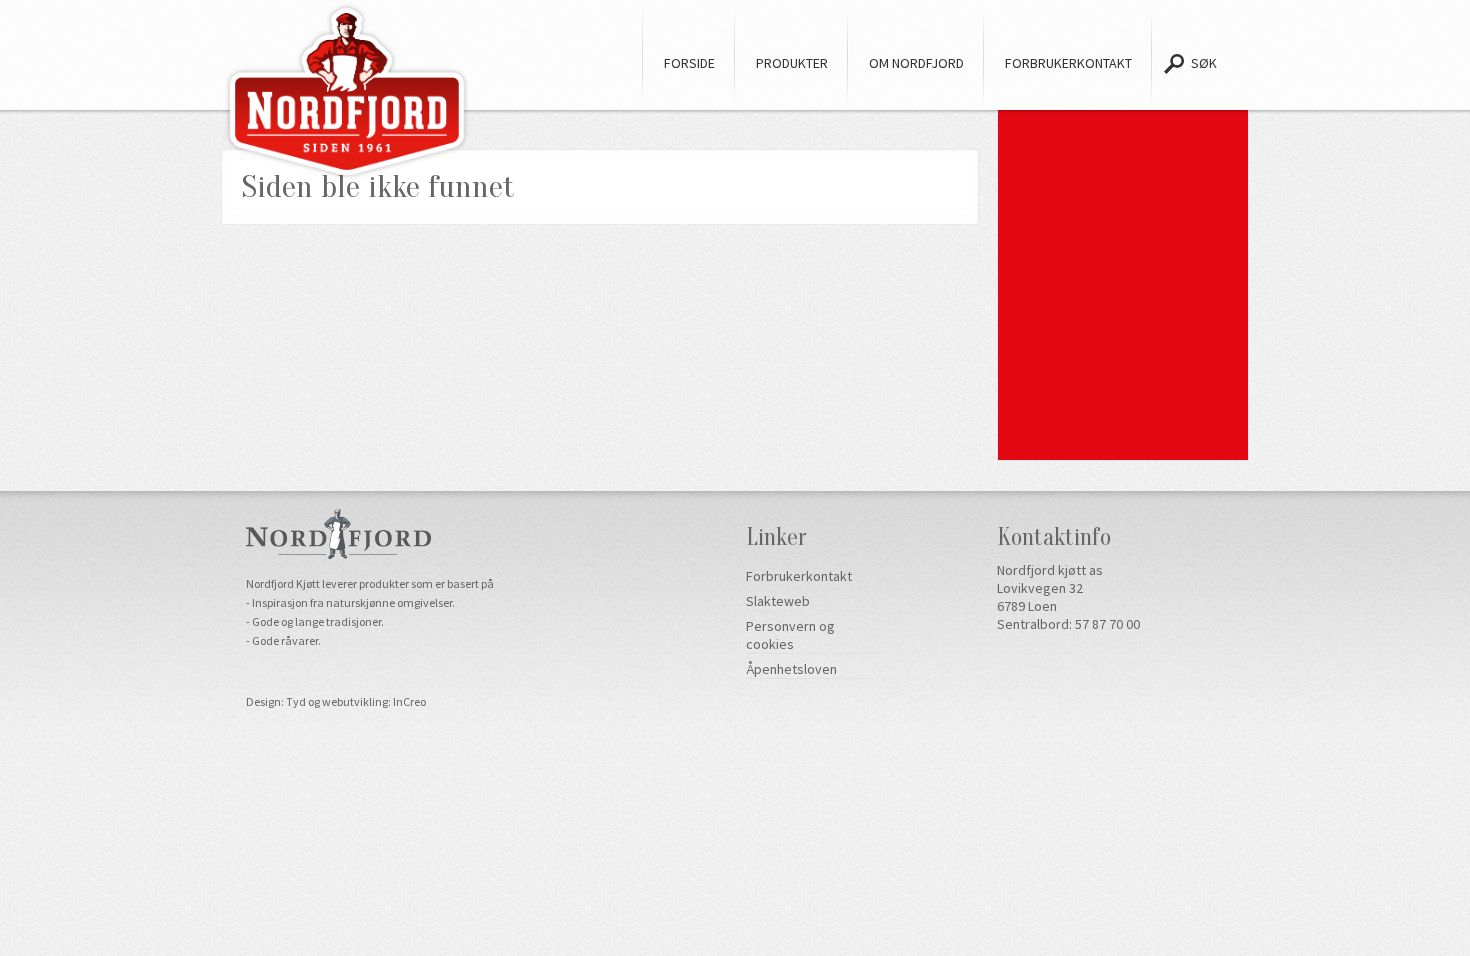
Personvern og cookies (790, 635)
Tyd (296, 701)
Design (263, 701)
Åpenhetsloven (791, 669)
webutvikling (355, 701)
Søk (1203, 63)
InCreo (409, 701)
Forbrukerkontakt (799, 576)
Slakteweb (778, 601)
